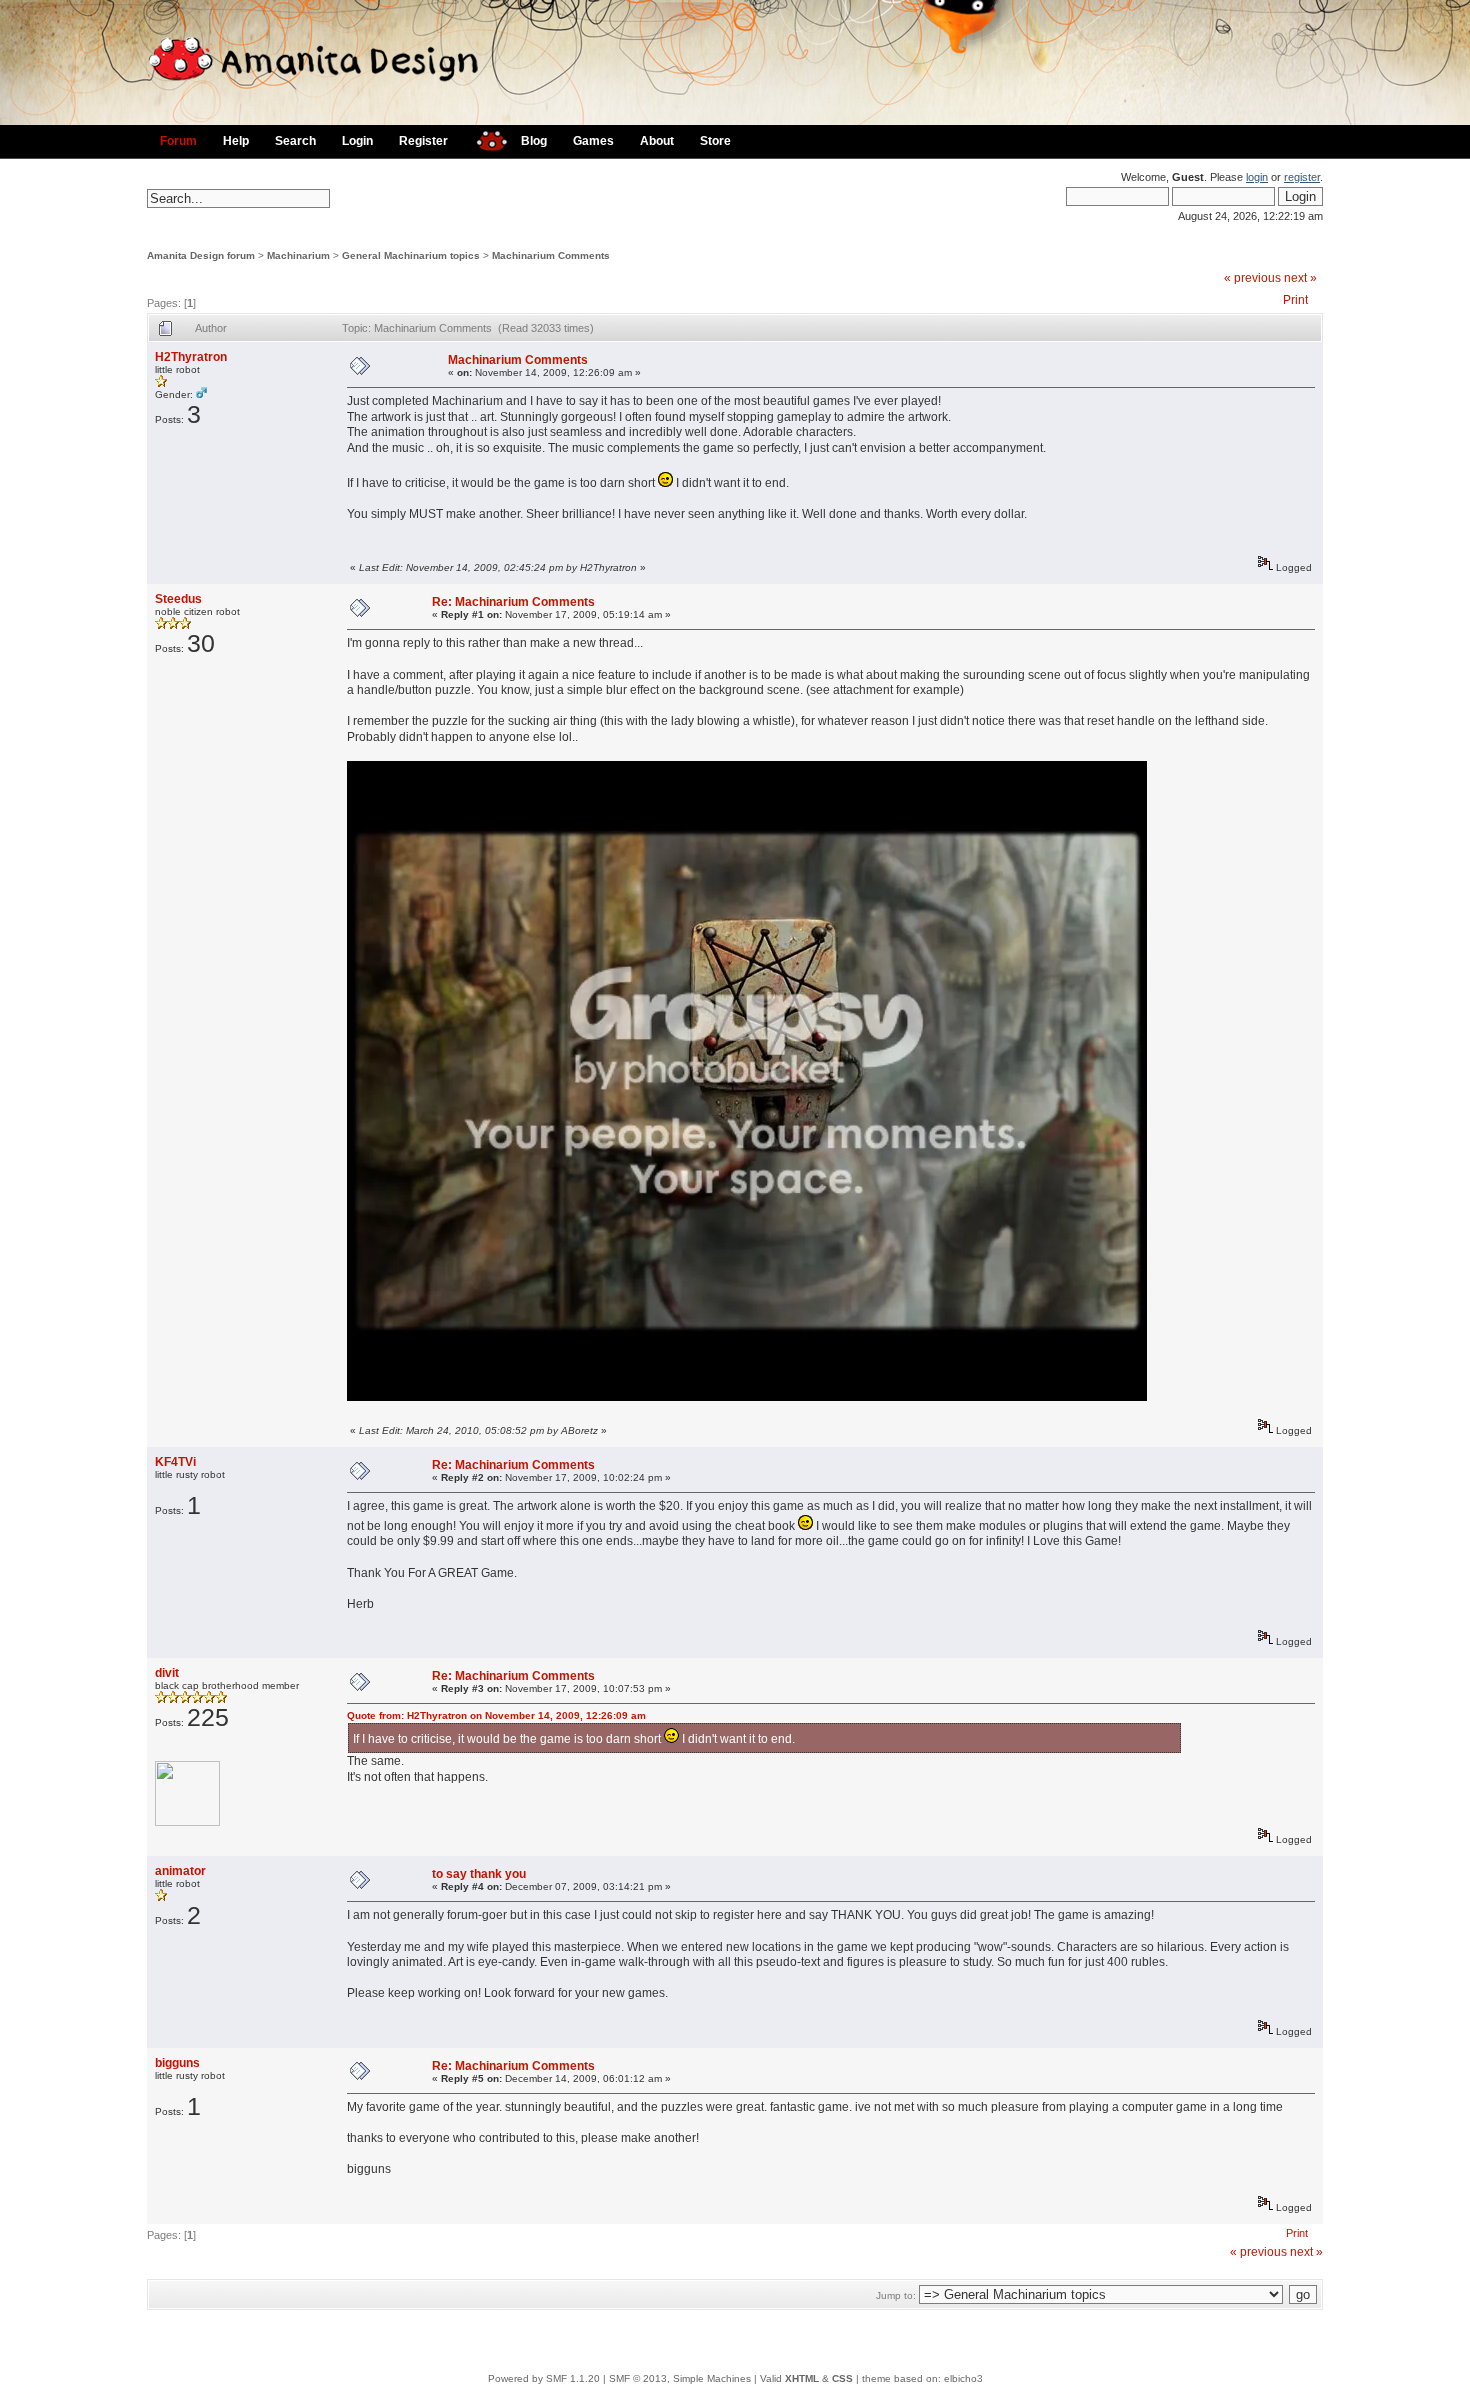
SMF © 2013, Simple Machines (680, 2378)
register (1302, 177)
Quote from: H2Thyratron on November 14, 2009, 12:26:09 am (496, 1715)
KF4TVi (175, 1462)
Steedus (178, 599)
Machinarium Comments (551, 255)
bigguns (177, 2063)
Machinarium (298, 255)
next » (1300, 278)
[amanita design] (484, 138)
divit (167, 1673)
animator (180, 1871)
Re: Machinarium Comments (513, 602)
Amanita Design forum (201, 255)
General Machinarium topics (411, 255)
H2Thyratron (191, 357)
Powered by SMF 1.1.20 (544, 2378)
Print (1295, 300)
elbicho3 (963, 2378)
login (1257, 177)
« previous (1252, 278)
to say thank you (479, 1874)
